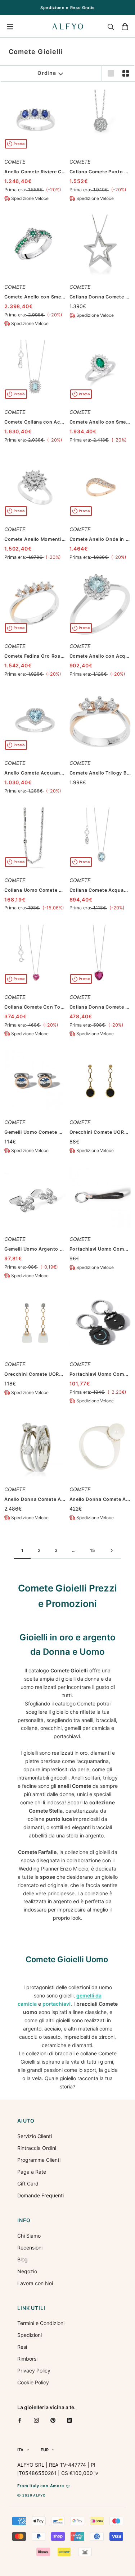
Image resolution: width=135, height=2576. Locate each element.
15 (93, 1550)
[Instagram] (36, 2420)
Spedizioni (30, 2335)
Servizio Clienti (35, 2136)
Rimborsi (27, 2359)
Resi (22, 2347)
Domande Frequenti (40, 2195)
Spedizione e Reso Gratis (67, 8)
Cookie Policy (33, 2382)
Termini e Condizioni (41, 2323)
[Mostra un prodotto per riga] (111, 73)
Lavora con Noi (35, 2283)
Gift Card (28, 2184)
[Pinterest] (53, 2420)
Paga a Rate (32, 2172)
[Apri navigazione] (10, 27)
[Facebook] (20, 2420)
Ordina (47, 73)
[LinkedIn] (69, 2420)
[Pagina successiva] (112, 1551)
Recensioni (30, 2248)
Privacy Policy (34, 2371)
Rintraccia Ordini (37, 2148)
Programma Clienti (39, 2160)
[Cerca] (111, 27)
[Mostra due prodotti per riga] (126, 73)
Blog (22, 2259)
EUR (45, 2450)
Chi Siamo (29, 2236)
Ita (20, 2450)
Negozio (27, 2271)
